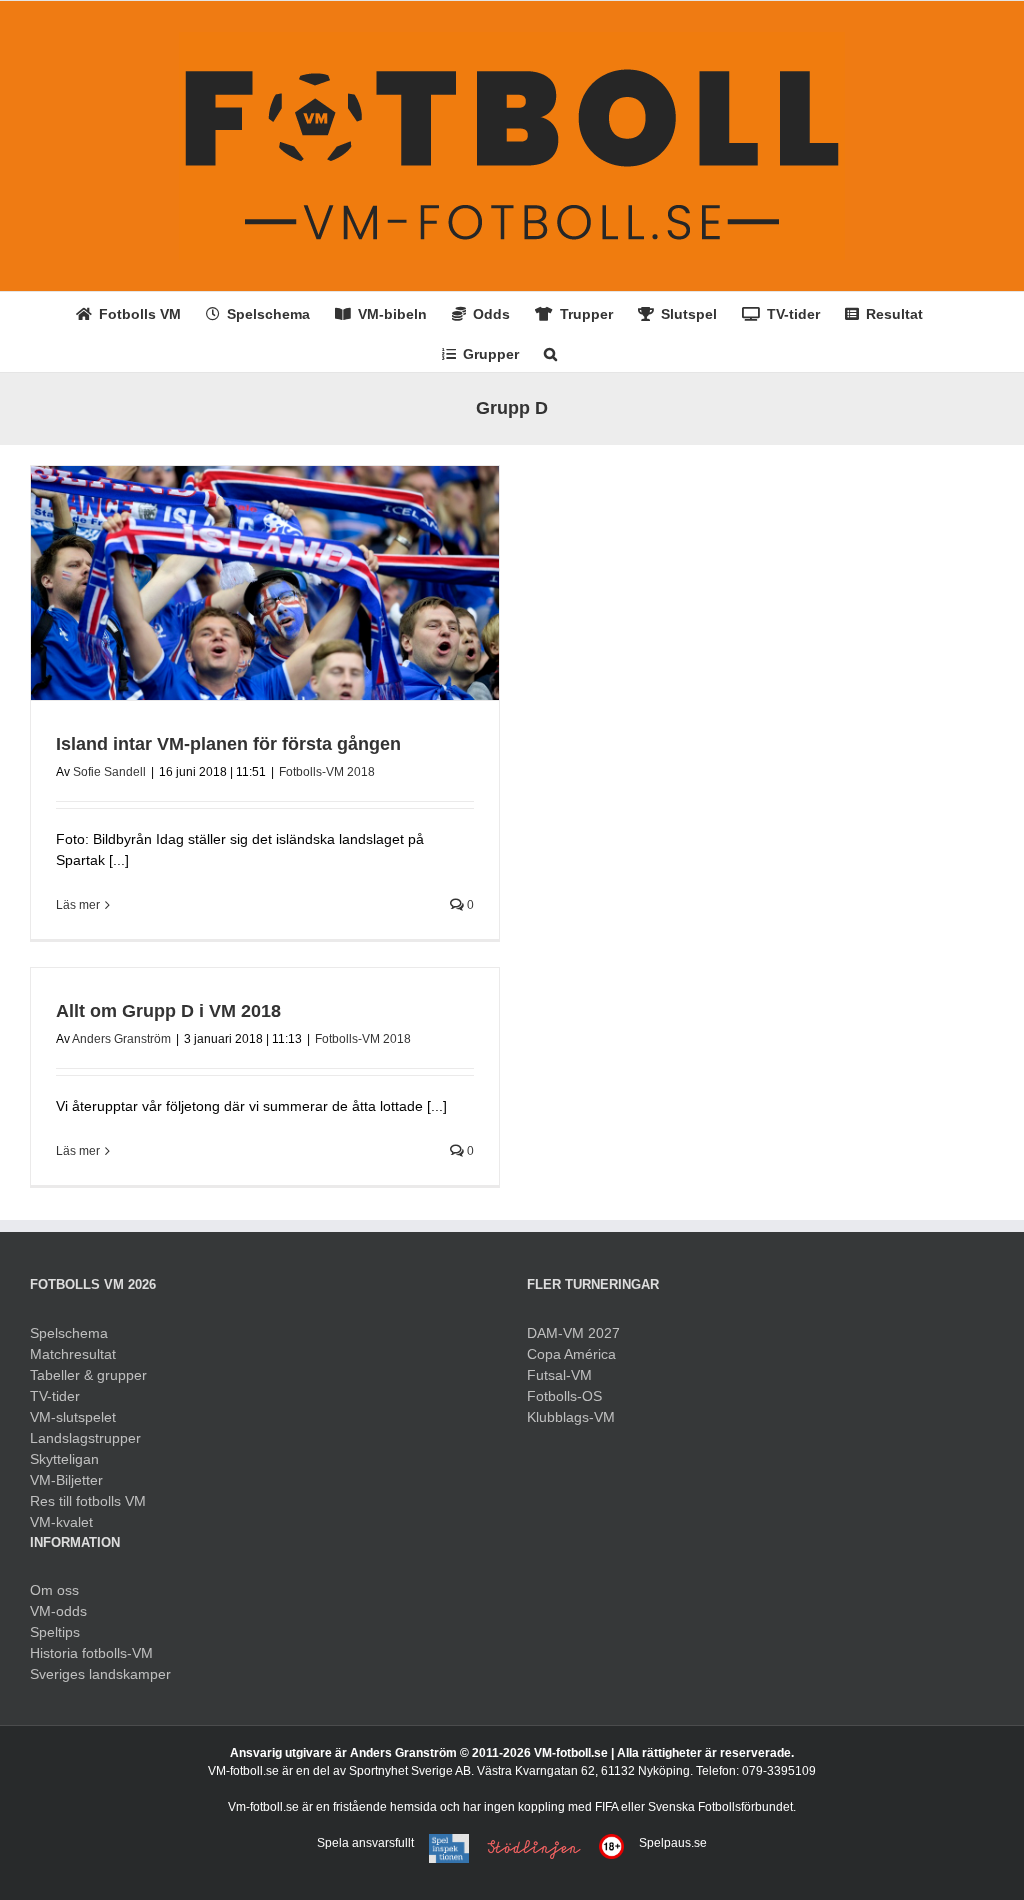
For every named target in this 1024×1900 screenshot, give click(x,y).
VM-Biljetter (66, 1480)
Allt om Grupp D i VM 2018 (168, 1011)
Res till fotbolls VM (88, 1501)
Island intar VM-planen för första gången (228, 744)
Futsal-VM (559, 1375)
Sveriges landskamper (100, 1674)
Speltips (55, 1632)
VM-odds (58, 1611)
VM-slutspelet (73, 1417)
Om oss (54, 1590)
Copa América (571, 1354)
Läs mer (78, 905)
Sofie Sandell (109, 772)
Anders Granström (121, 1039)
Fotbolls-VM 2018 (327, 772)
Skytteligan (64, 1459)
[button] (550, 352)
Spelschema (69, 1333)
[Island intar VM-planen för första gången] (265, 583)
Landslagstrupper (85, 1438)
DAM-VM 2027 (573, 1333)
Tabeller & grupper (88, 1375)
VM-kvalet (61, 1522)
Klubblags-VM (571, 1417)
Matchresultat (73, 1354)
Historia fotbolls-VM (91, 1653)
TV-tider (55, 1396)
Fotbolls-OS (564, 1396)
